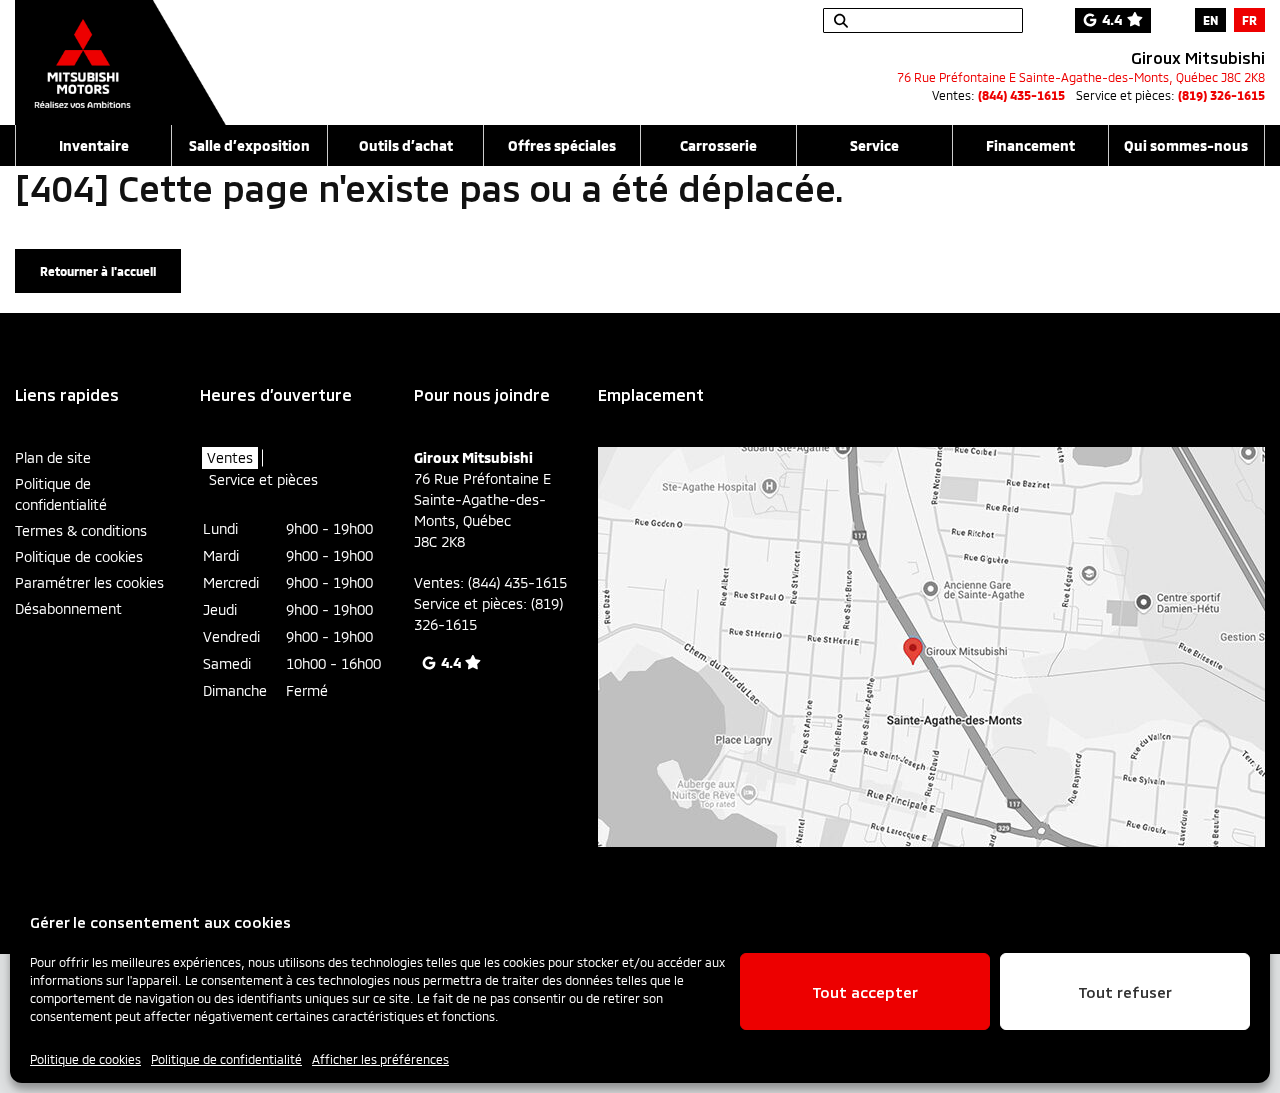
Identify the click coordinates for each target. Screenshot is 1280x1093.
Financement (1030, 145)
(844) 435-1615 (1021, 95)
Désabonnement (68, 608)
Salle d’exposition (249, 145)
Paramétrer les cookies (89, 582)
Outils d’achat (406, 145)
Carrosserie (718, 145)
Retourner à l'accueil (98, 271)
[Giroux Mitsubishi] (120, 52)
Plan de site (53, 457)
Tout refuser (1125, 992)
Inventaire (94, 145)
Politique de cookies (85, 1059)
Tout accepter (865, 992)
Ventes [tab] (230, 457)
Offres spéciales (562, 145)
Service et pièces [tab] (263, 479)
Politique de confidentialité (226, 1059)
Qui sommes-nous (1186, 145)
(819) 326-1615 (1221, 95)
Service (874, 145)
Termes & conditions (81, 530)
